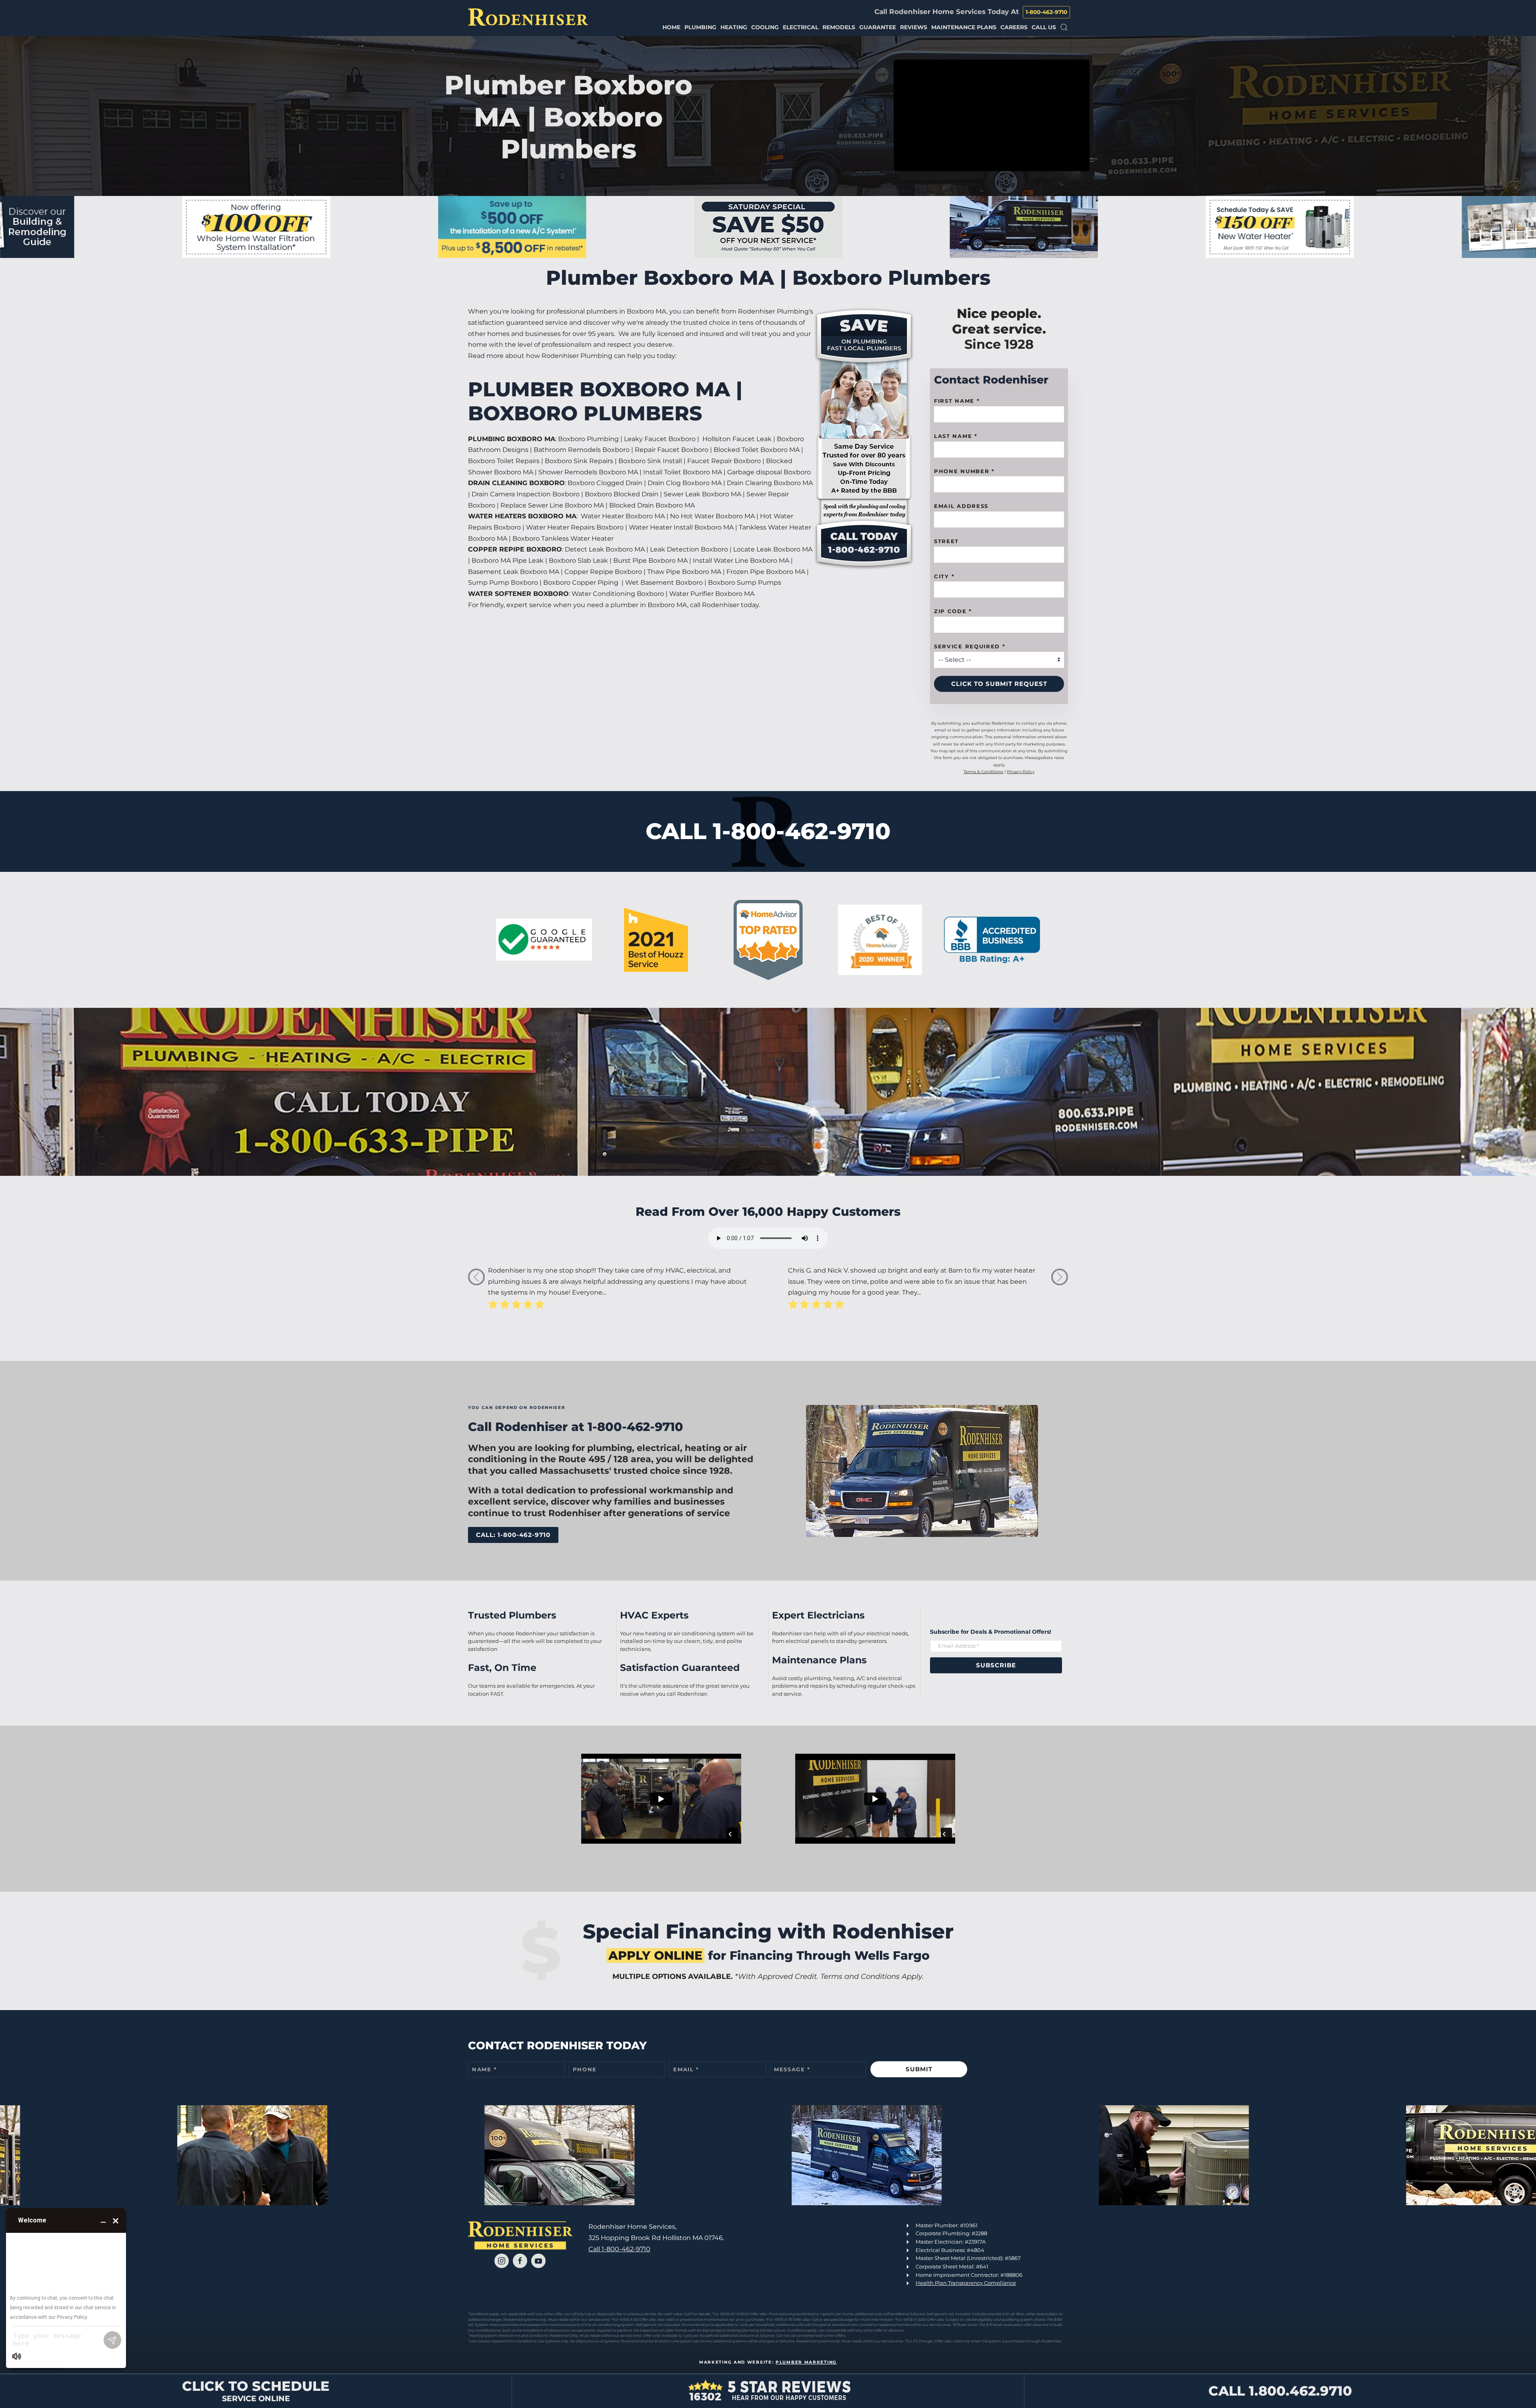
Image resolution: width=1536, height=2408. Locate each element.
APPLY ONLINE (655, 1955)
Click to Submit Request (999, 684)
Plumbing (700, 27)
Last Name (956, 436)
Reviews (914, 27)
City (944, 576)
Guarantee (878, 27)
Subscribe (996, 1665)
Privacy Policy (1021, 772)
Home (671, 27)
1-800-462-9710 (1046, 12)
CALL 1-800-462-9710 (768, 831)
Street (946, 541)
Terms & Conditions (983, 772)
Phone (585, 2069)
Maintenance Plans (964, 27)
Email (686, 2069)
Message (792, 2069)
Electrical (801, 27)
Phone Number (964, 471)
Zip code (953, 611)
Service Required (970, 646)
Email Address (961, 506)
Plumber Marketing (806, 2362)
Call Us (1044, 27)
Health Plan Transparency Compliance (966, 2283)
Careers (1014, 27)
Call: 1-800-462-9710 (513, 1535)
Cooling (765, 27)
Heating (734, 27)
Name (484, 2069)
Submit (919, 2069)
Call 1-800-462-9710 (619, 2249)
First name (957, 401)
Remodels (839, 27)
